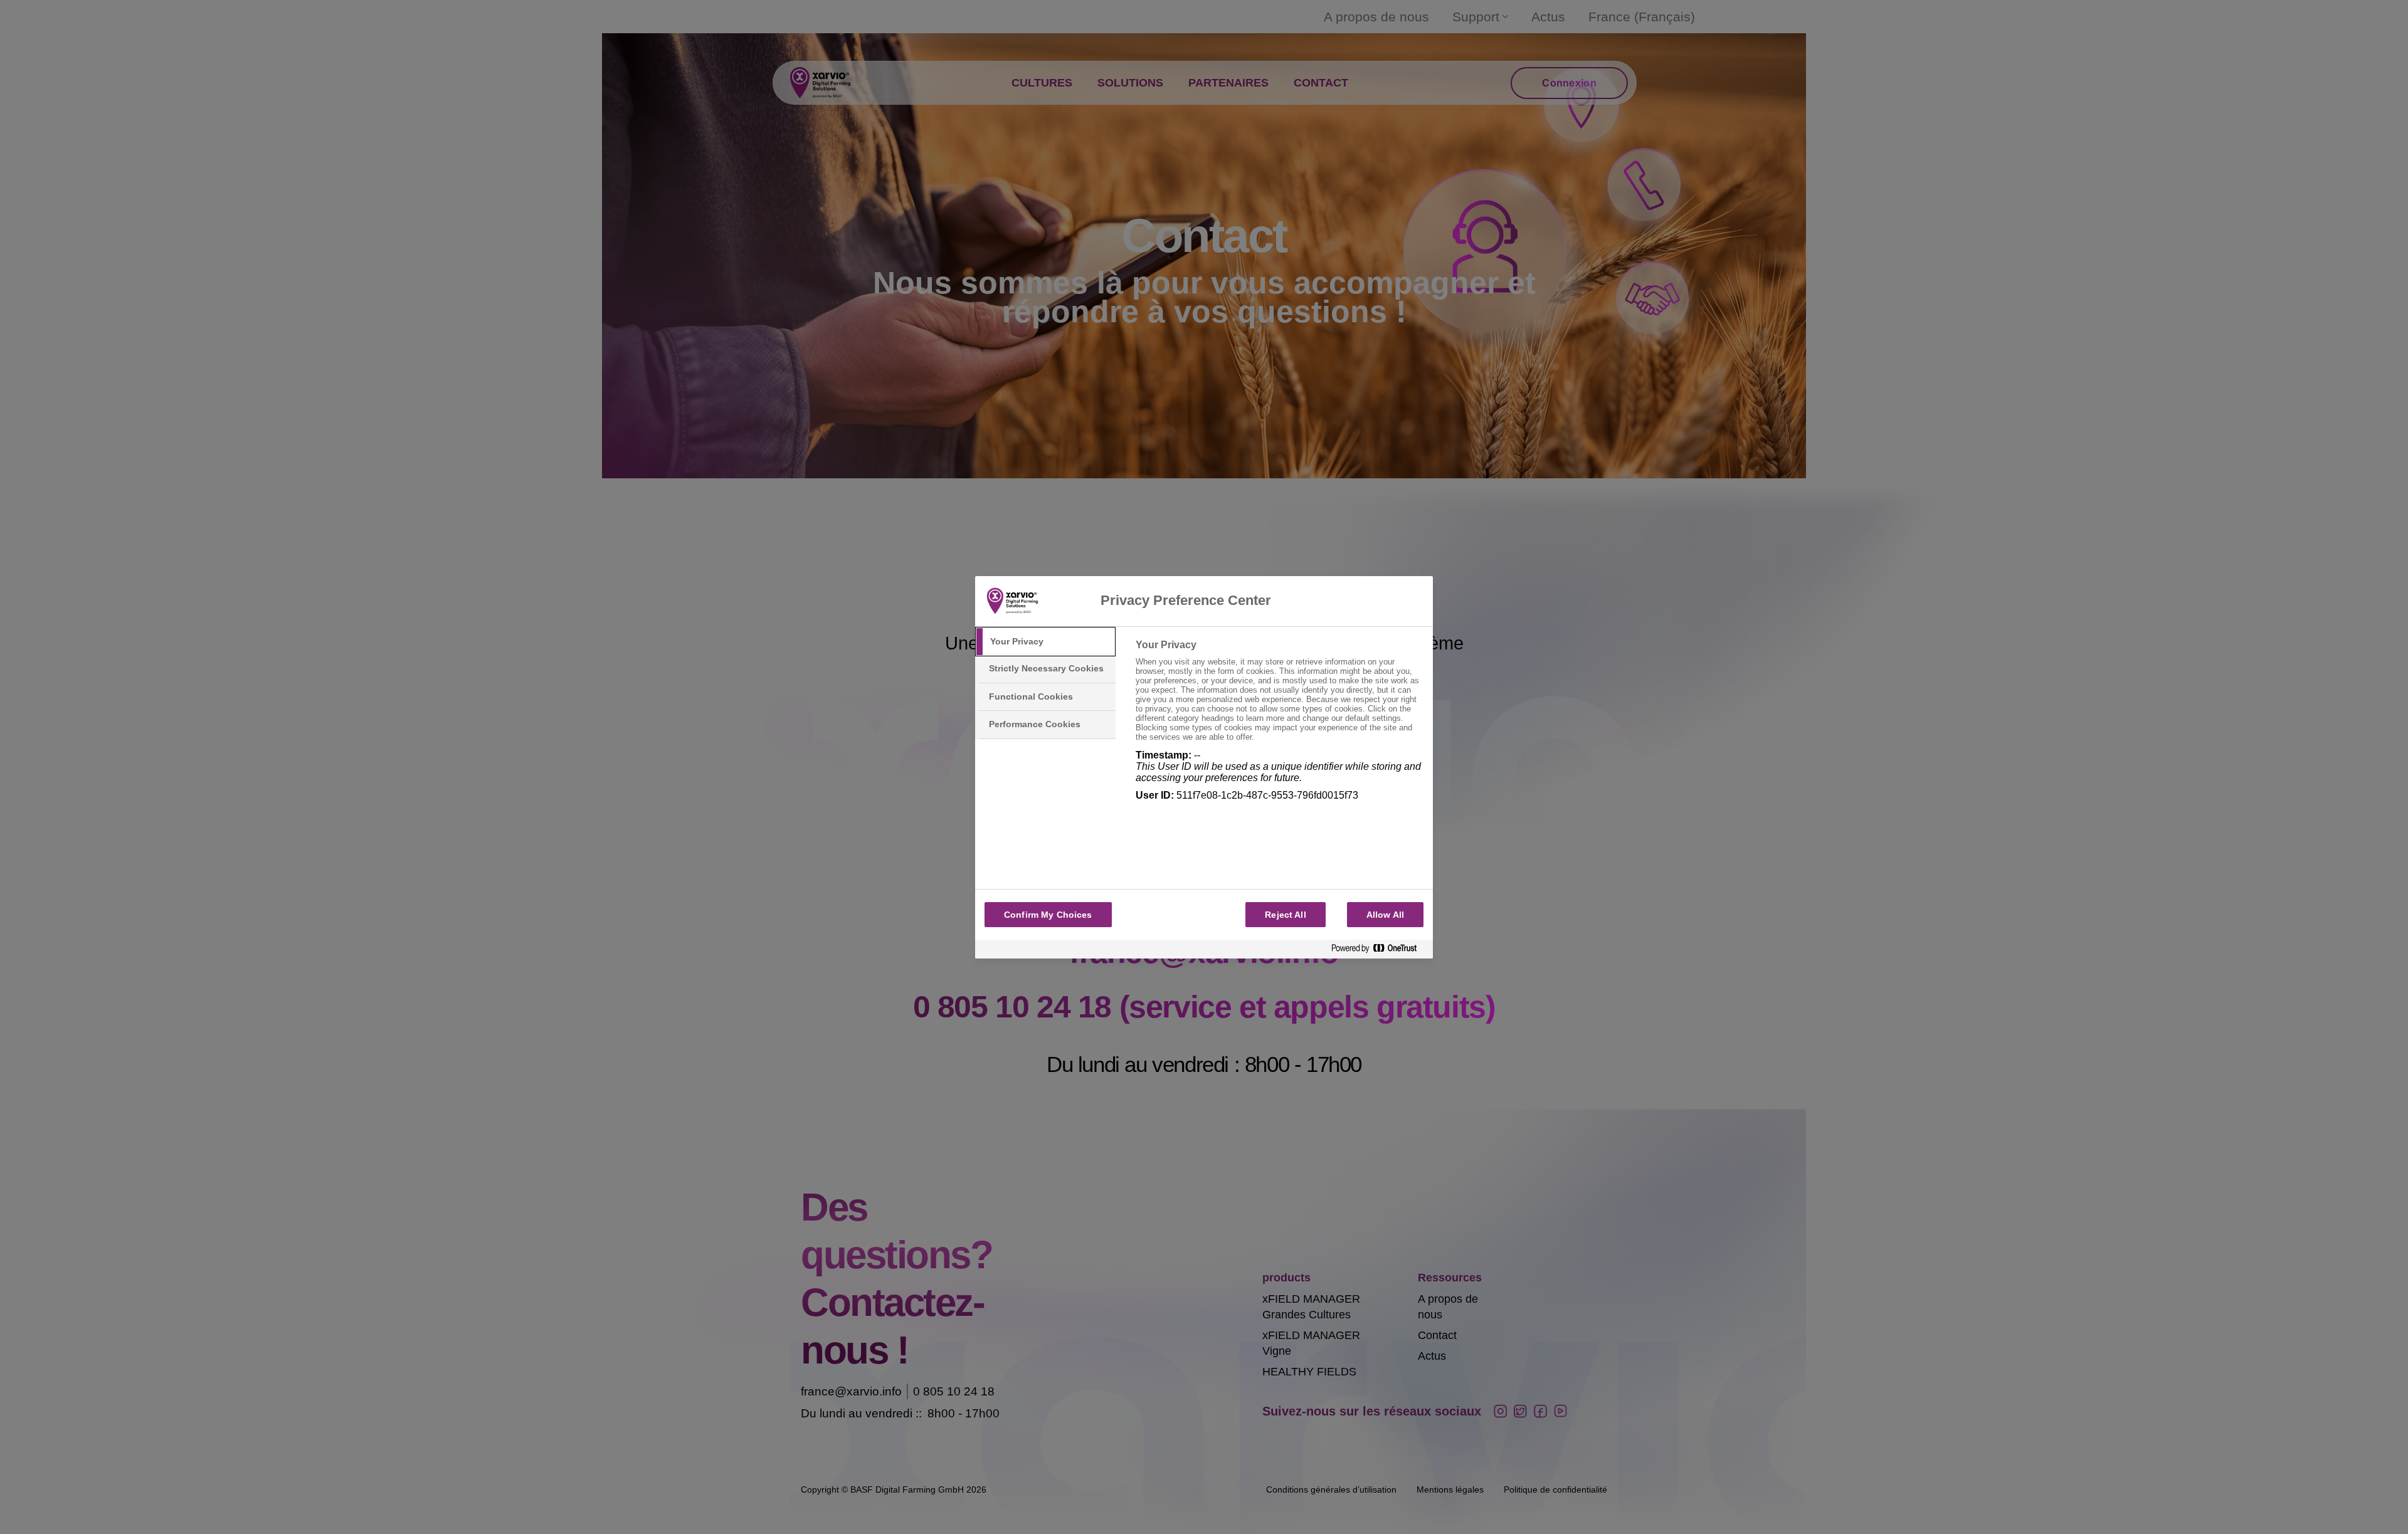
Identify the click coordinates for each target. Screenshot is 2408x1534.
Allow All (1385, 915)
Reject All (1285, 915)
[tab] (1045, 642)
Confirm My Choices (1048, 915)
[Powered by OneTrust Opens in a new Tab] (1379, 949)
